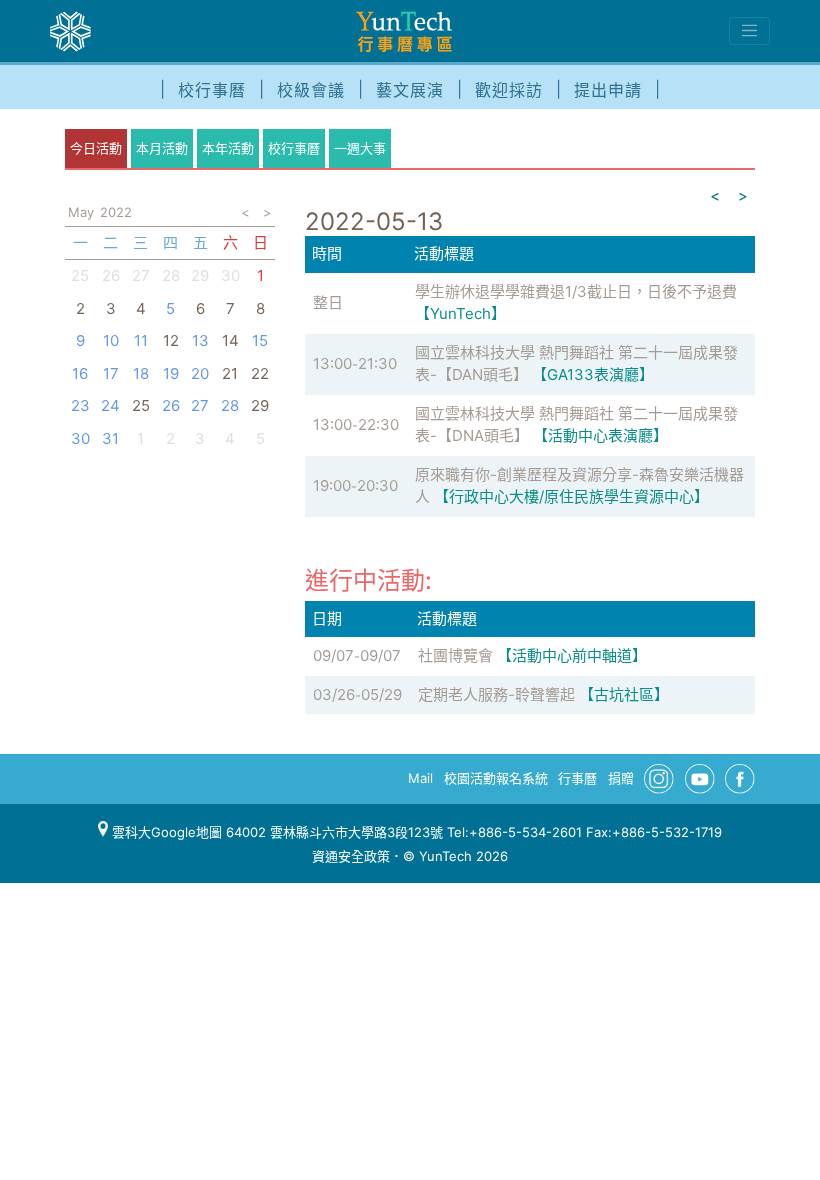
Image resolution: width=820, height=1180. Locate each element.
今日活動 (96, 148)
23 (80, 405)
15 (260, 340)
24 (110, 405)
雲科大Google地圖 (165, 832)
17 (111, 373)
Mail (420, 778)
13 (200, 340)
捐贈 (621, 778)
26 (111, 275)
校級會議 (311, 90)
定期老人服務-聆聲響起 (496, 694)
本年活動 (228, 148)
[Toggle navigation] (749, 31)
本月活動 (162, 148)
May (81, 212)
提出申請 (608, 90)
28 (171, 275)
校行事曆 (212, 90)
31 (110, 438)
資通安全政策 (351, 856)
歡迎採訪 (509, 90)
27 (141, 275)
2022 (116, 212)
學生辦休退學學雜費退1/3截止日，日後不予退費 (576, 291)
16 (80, 373)
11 (141, 340)
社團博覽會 (455, 655)
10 (111, 340)
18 (141, 373)
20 (200, 373)
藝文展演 (410, 90)
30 (230, 275)
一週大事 (360, 148)
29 (200, 275)
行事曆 (577, 778)
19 (171, 373)
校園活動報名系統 (496, 778)
